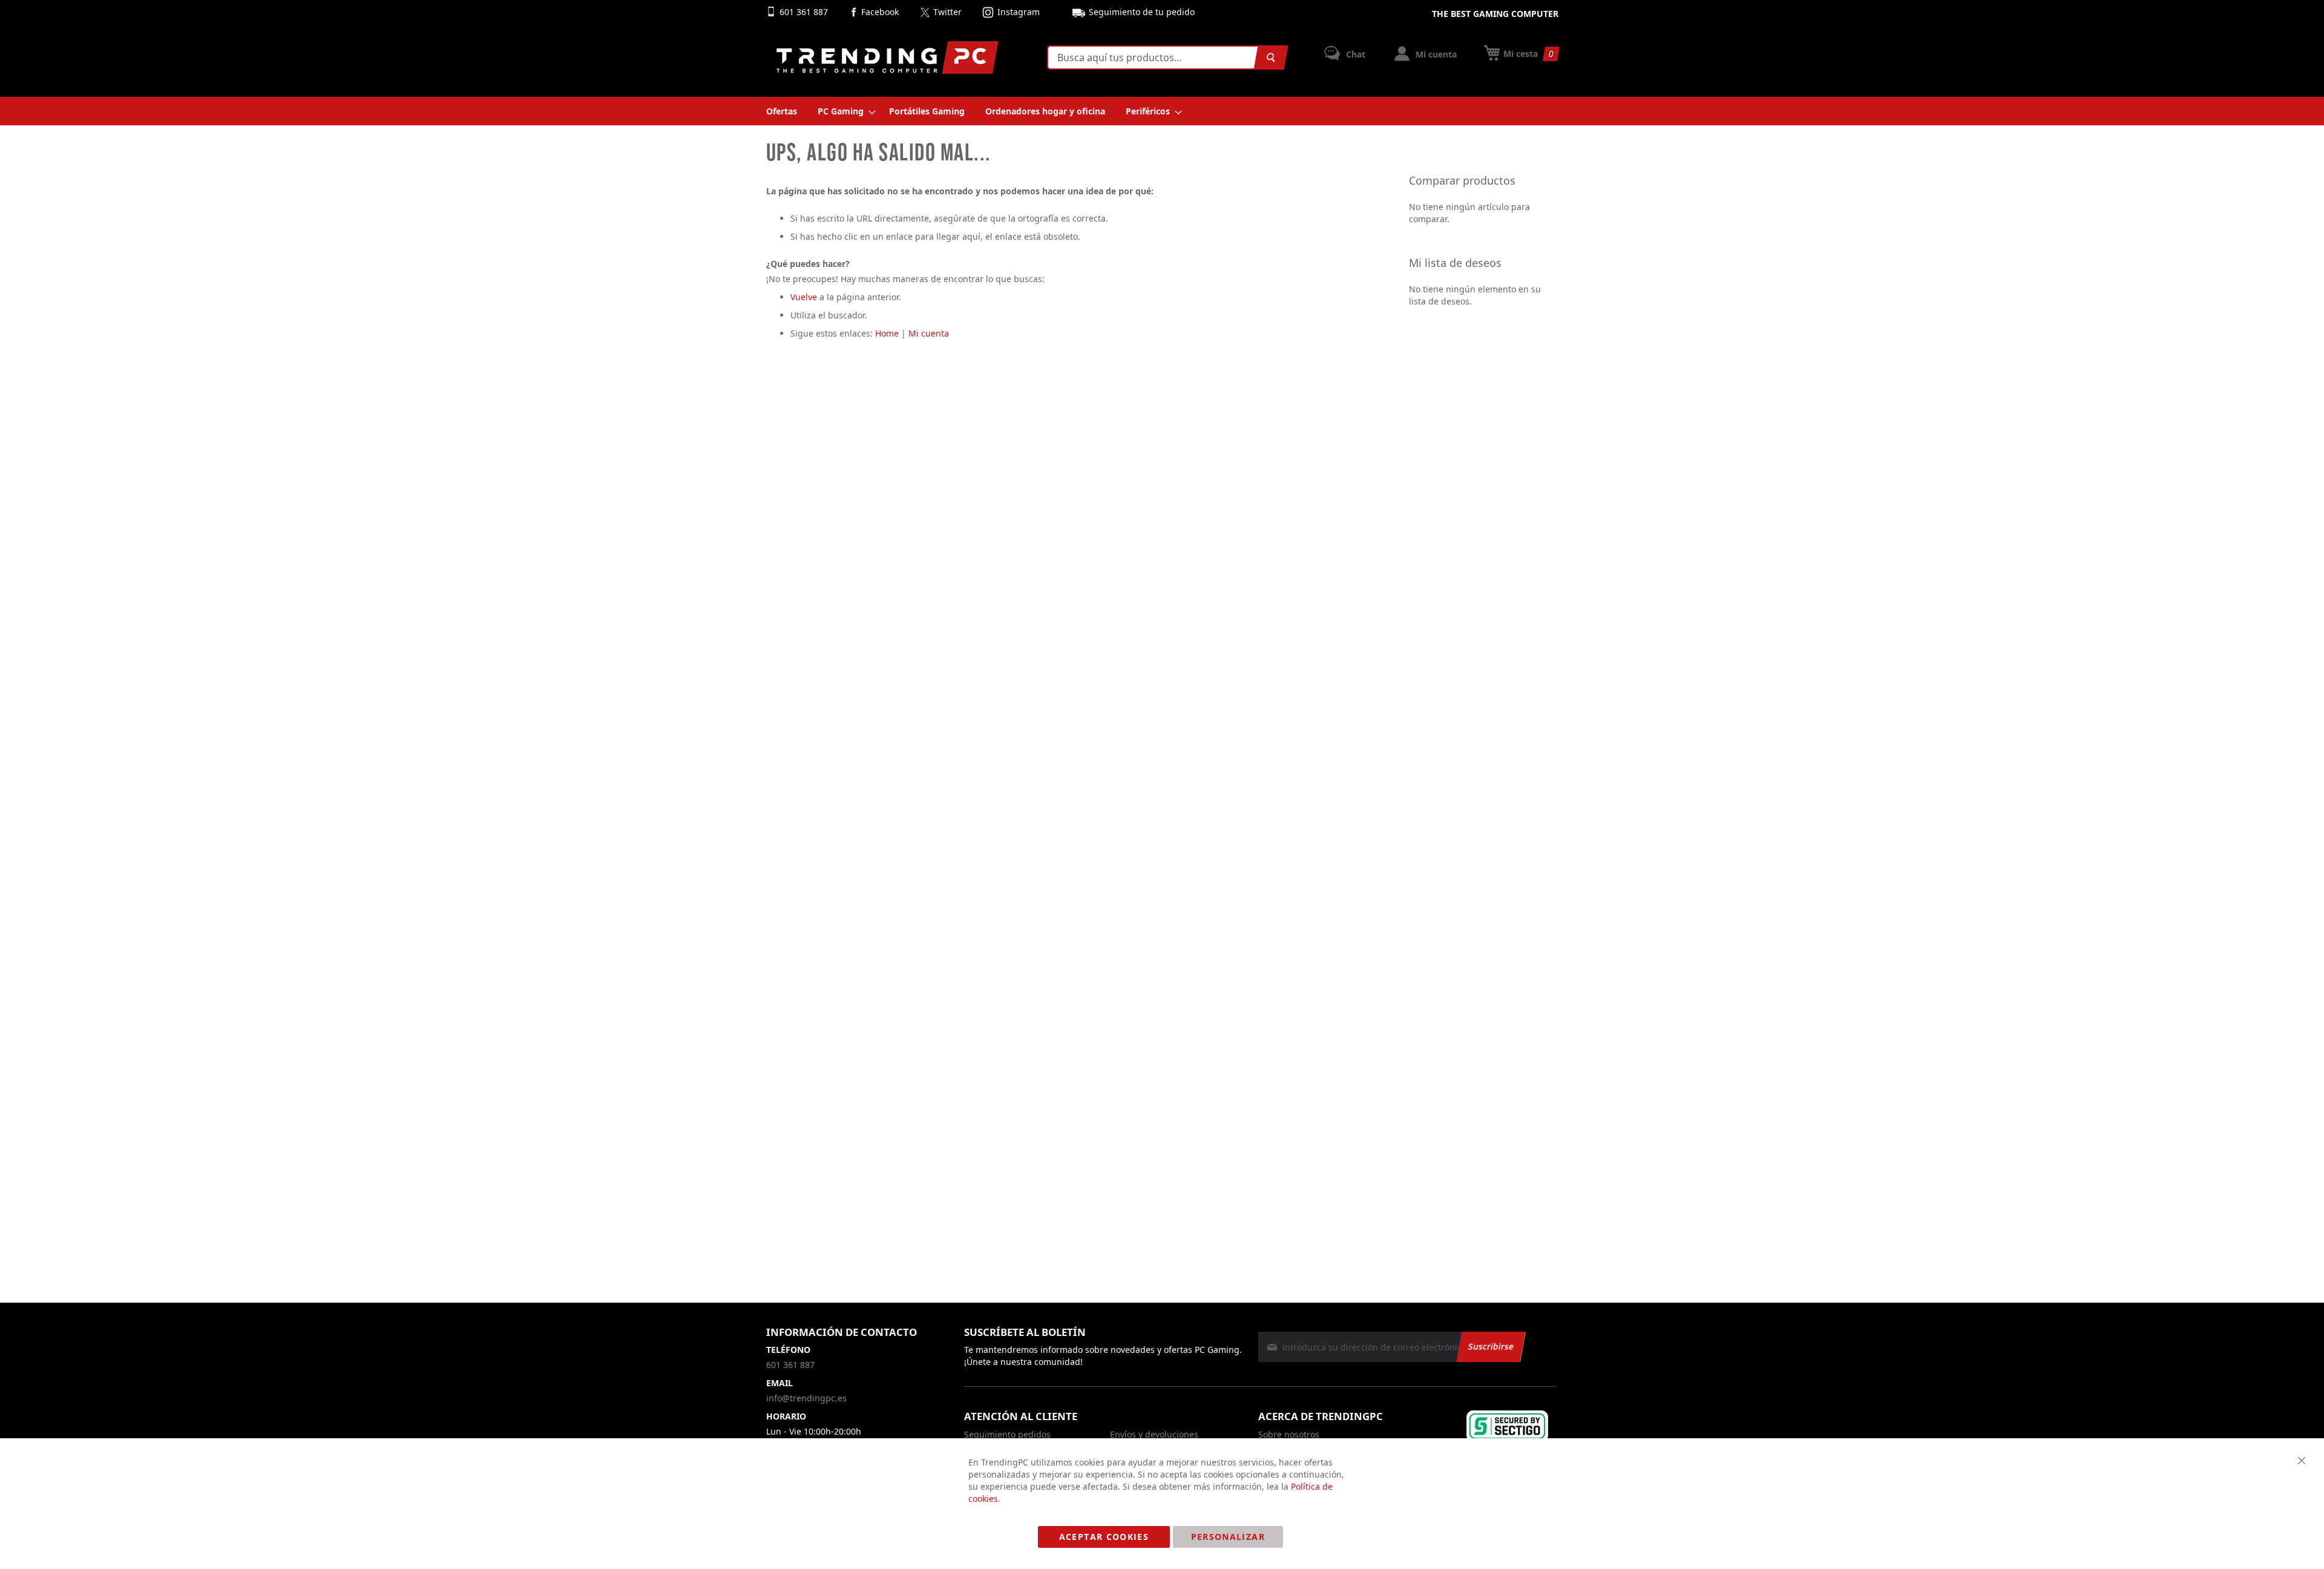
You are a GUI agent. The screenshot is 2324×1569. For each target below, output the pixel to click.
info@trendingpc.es (806, 1398)
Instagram (1019, 12)
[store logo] (887, 58)
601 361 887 (805, 12)
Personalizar (1228, 1537)
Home (887, 333)
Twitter (947, 12)
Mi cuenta (1435, 54)
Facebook (880, 12)
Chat (1354, 54)
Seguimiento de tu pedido (1142, 12)
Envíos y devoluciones (1154, 1434)
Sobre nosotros (1289, 1434)
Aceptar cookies (1104, 1537)
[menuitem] (782, 111)
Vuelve (804, 297)
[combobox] (1165, 58)
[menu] (1162, 111)
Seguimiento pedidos (1007, 1434)
